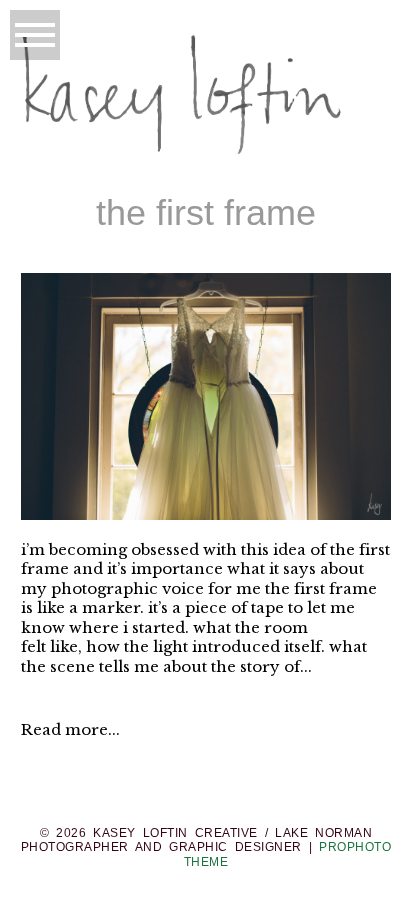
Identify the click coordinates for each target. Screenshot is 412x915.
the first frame (206, 212)
